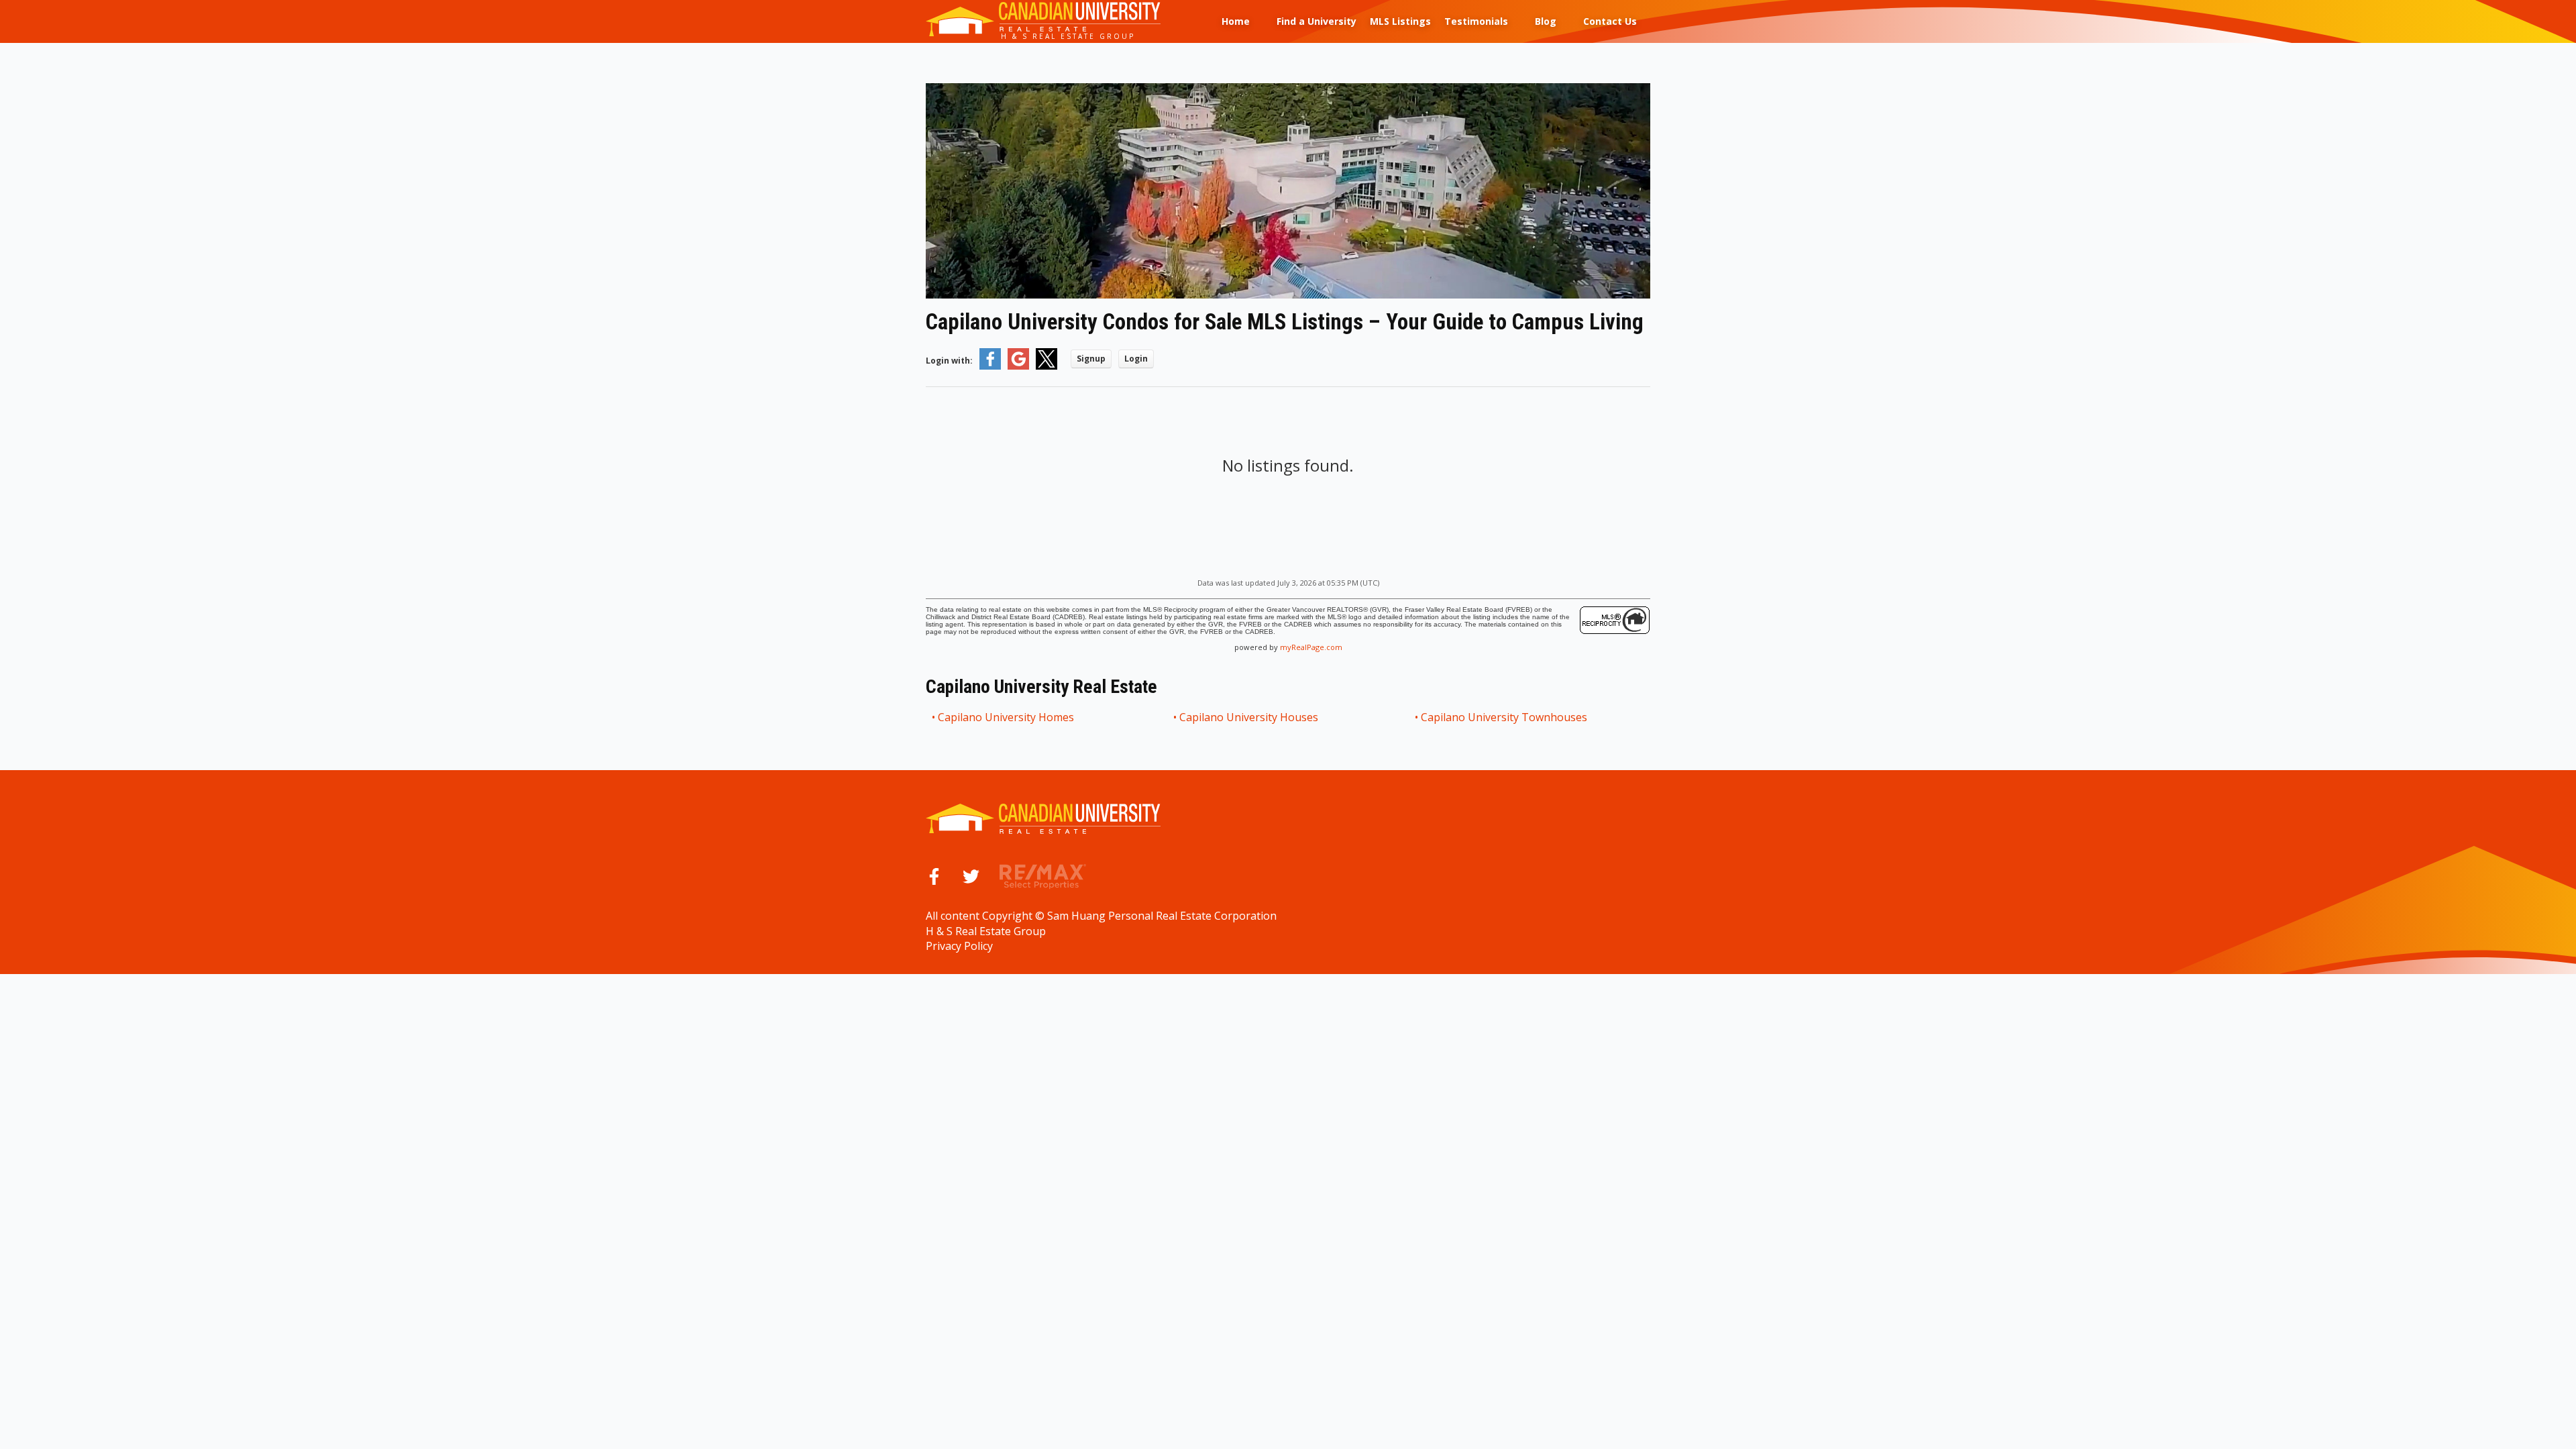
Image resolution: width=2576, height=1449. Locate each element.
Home (1236, 21)
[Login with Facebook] (990, 367)
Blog (1546, 21)
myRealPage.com (1311, 647)
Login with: (949, 361)
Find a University (1317, 21)
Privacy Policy (959, 946)
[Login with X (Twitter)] (1046, 367)
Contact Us (1610, 21)
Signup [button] (1091, 359)
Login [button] (1136, 359)
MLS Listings (1400, 21)
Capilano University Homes (1007, 717)
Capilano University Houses (1249, 717)
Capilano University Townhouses (1505, 717)
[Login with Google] (1018, 367)
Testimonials (1476, 21)
